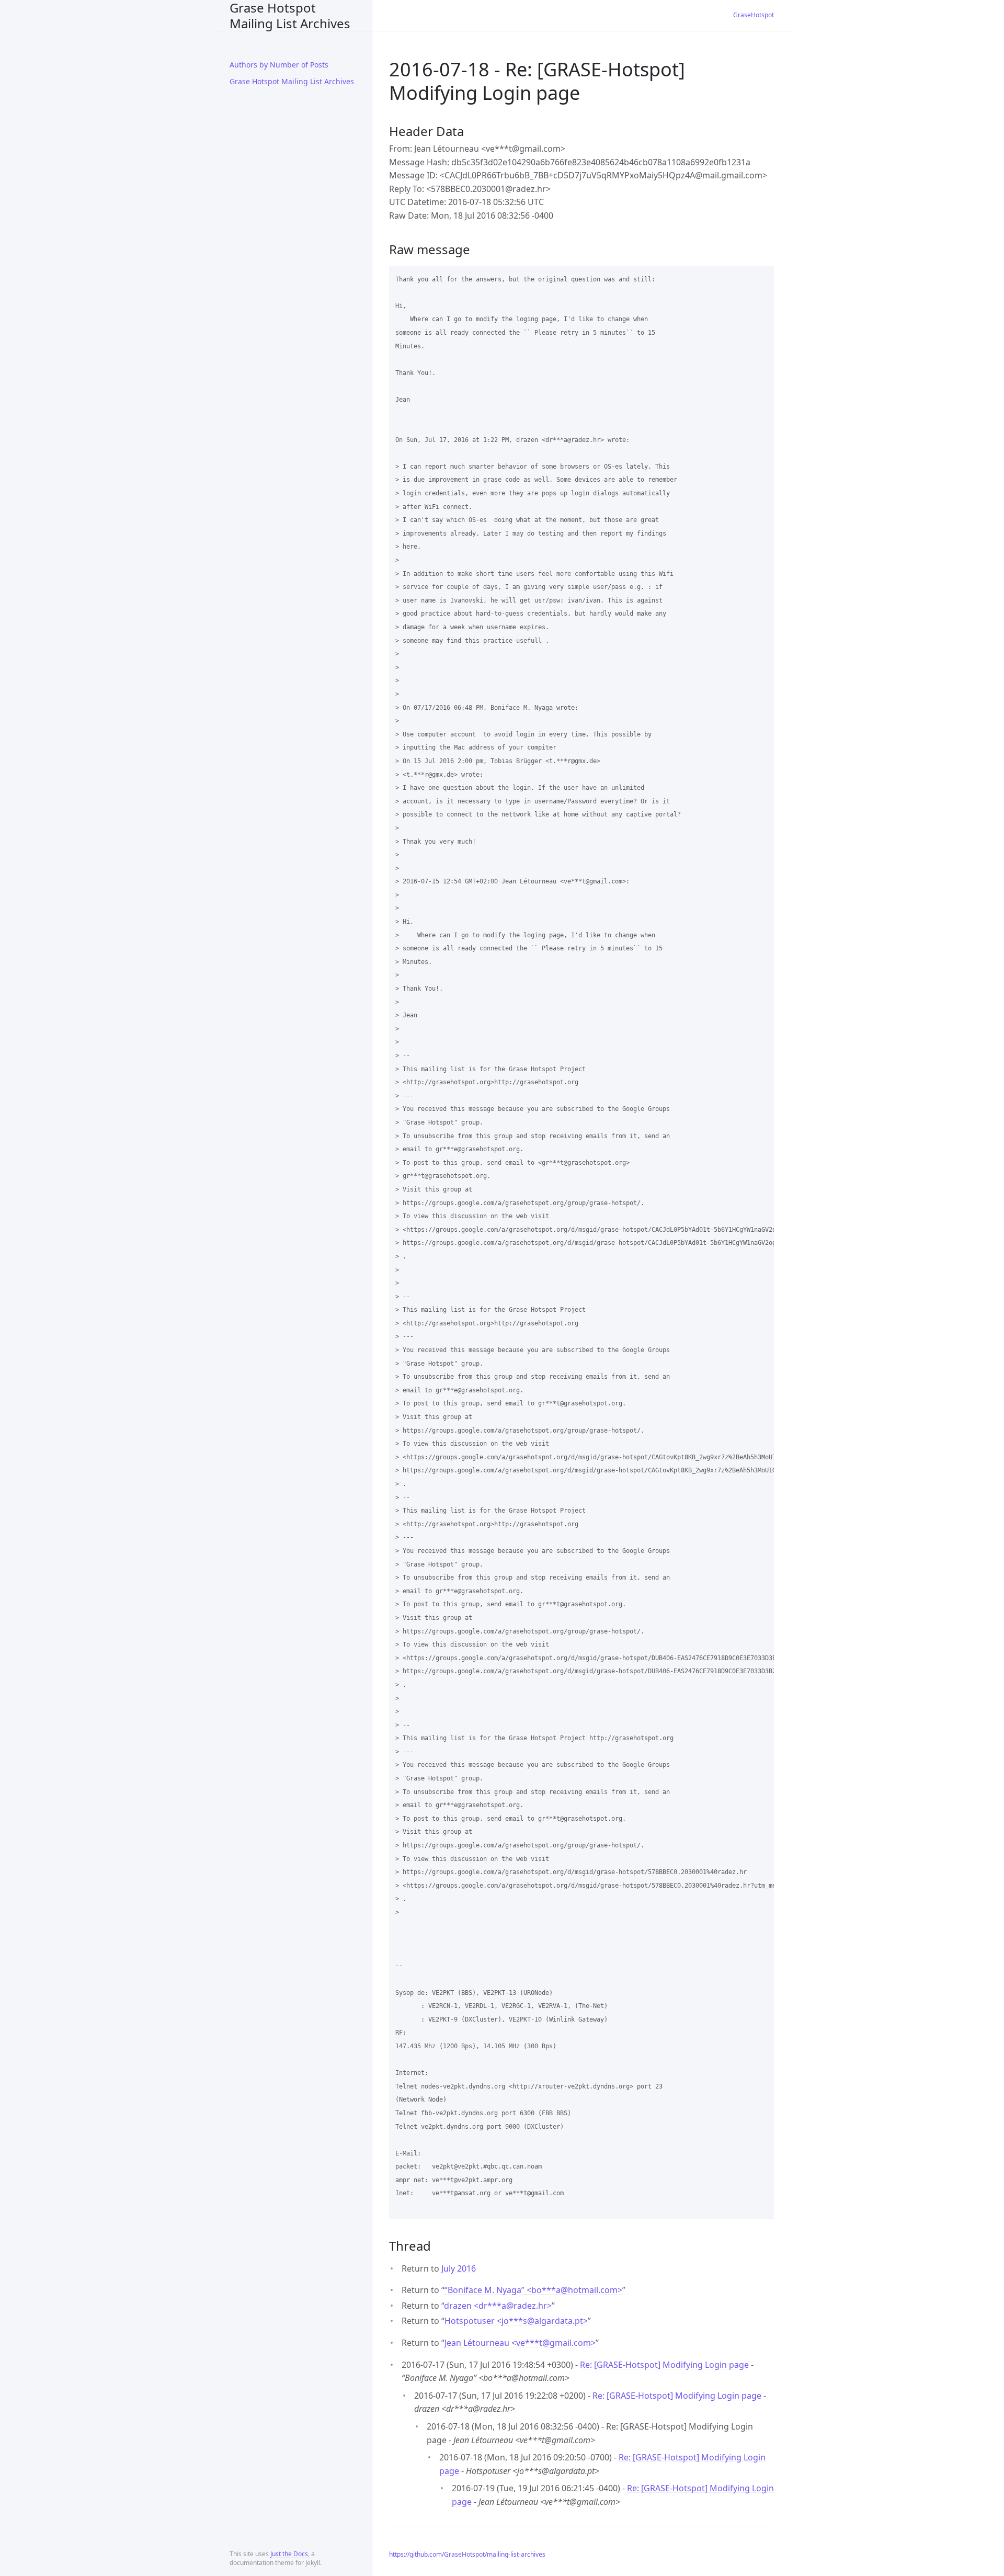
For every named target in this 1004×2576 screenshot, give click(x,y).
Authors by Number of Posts (279, 65)
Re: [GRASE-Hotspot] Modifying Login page (664, 2365)
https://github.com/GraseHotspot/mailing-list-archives (467, 2554)
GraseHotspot (754, 15)
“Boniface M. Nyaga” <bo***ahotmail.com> (533, 2290)
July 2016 (459, 2268)
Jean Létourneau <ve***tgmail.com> (520, 2343)
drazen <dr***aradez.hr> (498, 2306)
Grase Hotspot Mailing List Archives (290, 15)
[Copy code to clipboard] (761, 277)
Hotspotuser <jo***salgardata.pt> (516, 2321)
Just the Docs (289, 2554)
